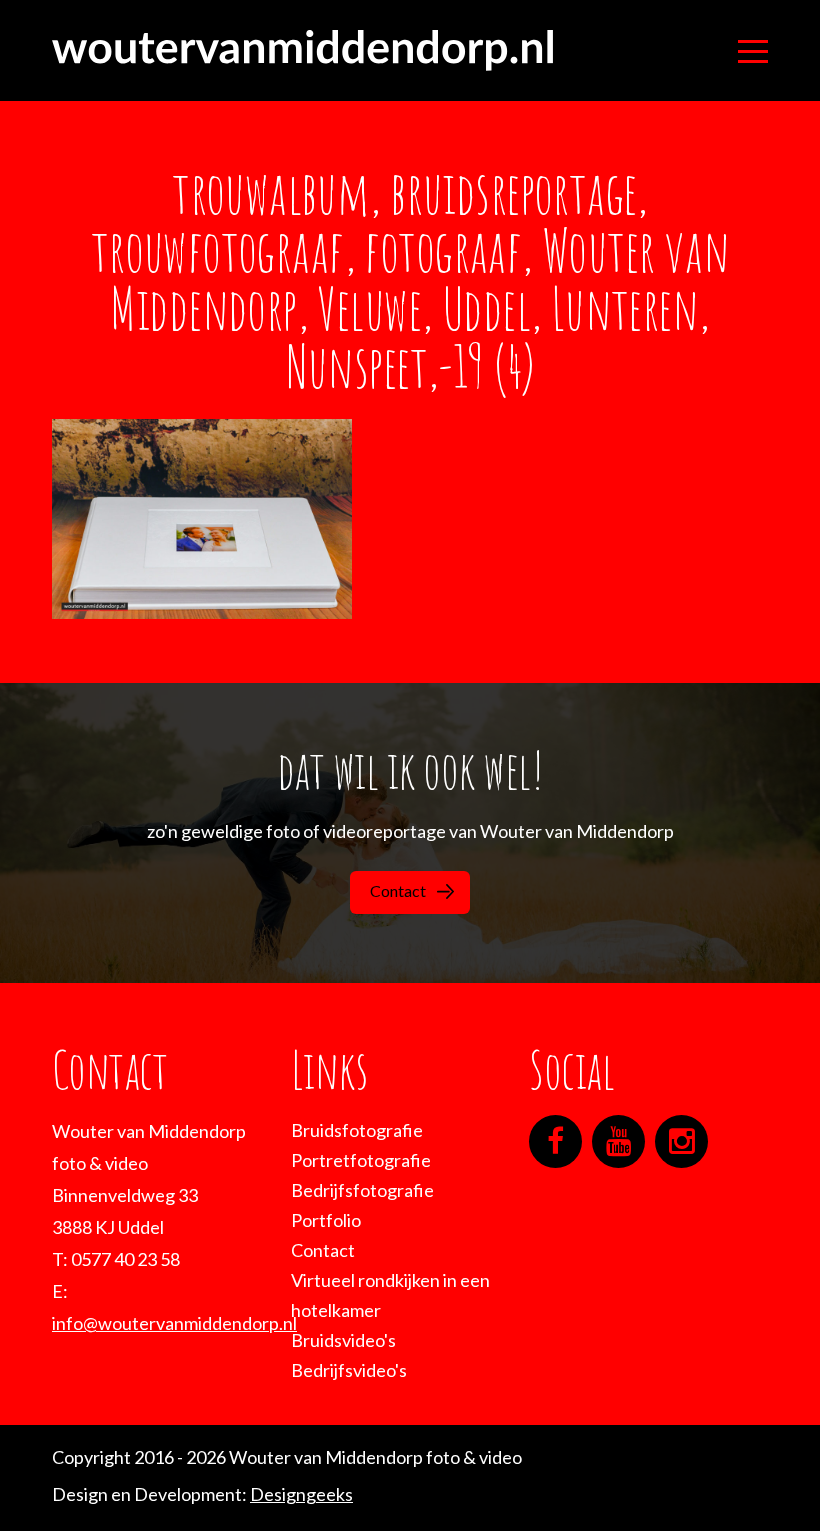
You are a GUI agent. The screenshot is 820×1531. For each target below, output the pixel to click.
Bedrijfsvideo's (349, 1370)
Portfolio (326, 1220)
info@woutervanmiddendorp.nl (174, 1323)
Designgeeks (301, 1494)
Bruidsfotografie (357, 1130)
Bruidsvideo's (343, 1340)
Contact (398, 890)
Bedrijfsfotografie (362, 1190)
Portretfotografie (361, 1160)
